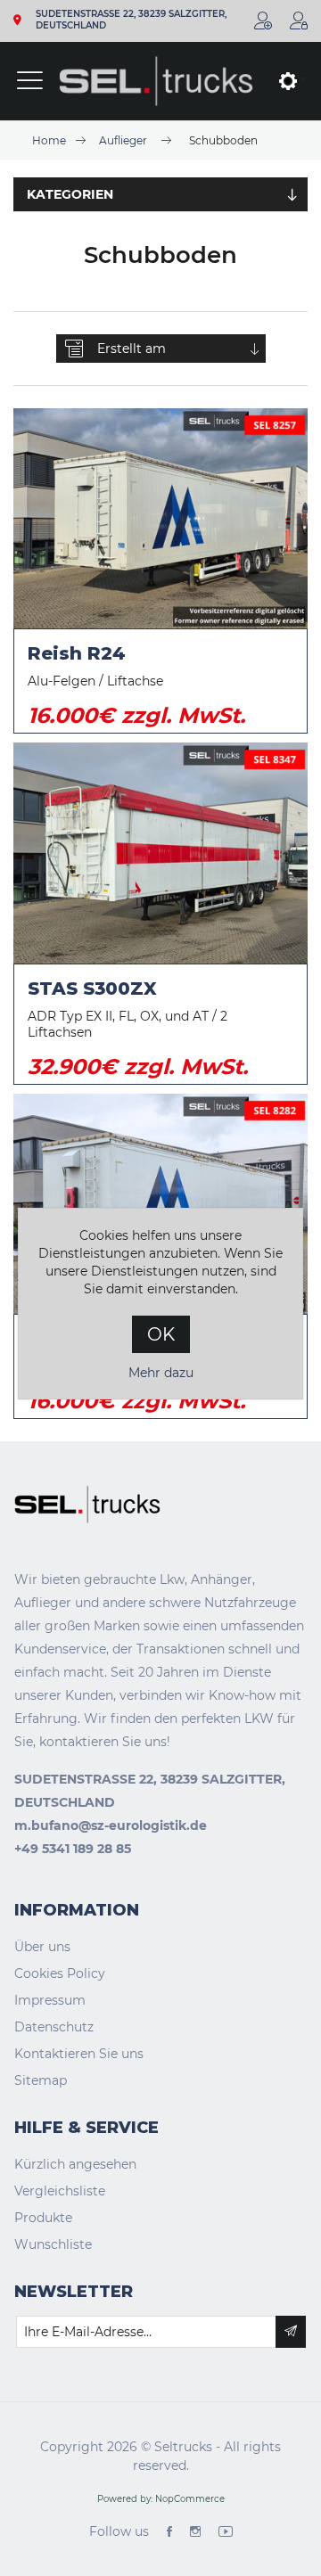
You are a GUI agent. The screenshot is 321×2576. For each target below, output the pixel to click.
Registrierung (263, 21)
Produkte (43, 2218)
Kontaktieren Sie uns (79, 2054)
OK (161, 1334)
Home (49, 140)
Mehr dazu (161, 1373)
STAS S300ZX (92, 989)
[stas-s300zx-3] (160, 853)
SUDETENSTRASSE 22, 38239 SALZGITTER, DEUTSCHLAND (131, 20)
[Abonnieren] (291, 2332)
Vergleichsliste (60, 2191)
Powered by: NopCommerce (161, 2499)
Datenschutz (54, 2027)
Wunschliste (53, 2244)
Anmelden (299, 21)
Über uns (42, 1947)
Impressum (50, 2000)
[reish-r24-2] (160, 519)
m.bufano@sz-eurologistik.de (111, 1825)
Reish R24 (77, 653)
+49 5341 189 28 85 (73, 1849)
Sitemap (41, 2080)
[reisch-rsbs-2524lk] (160, 1204)
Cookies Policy (60, 1973)
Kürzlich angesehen (75, 2164)
